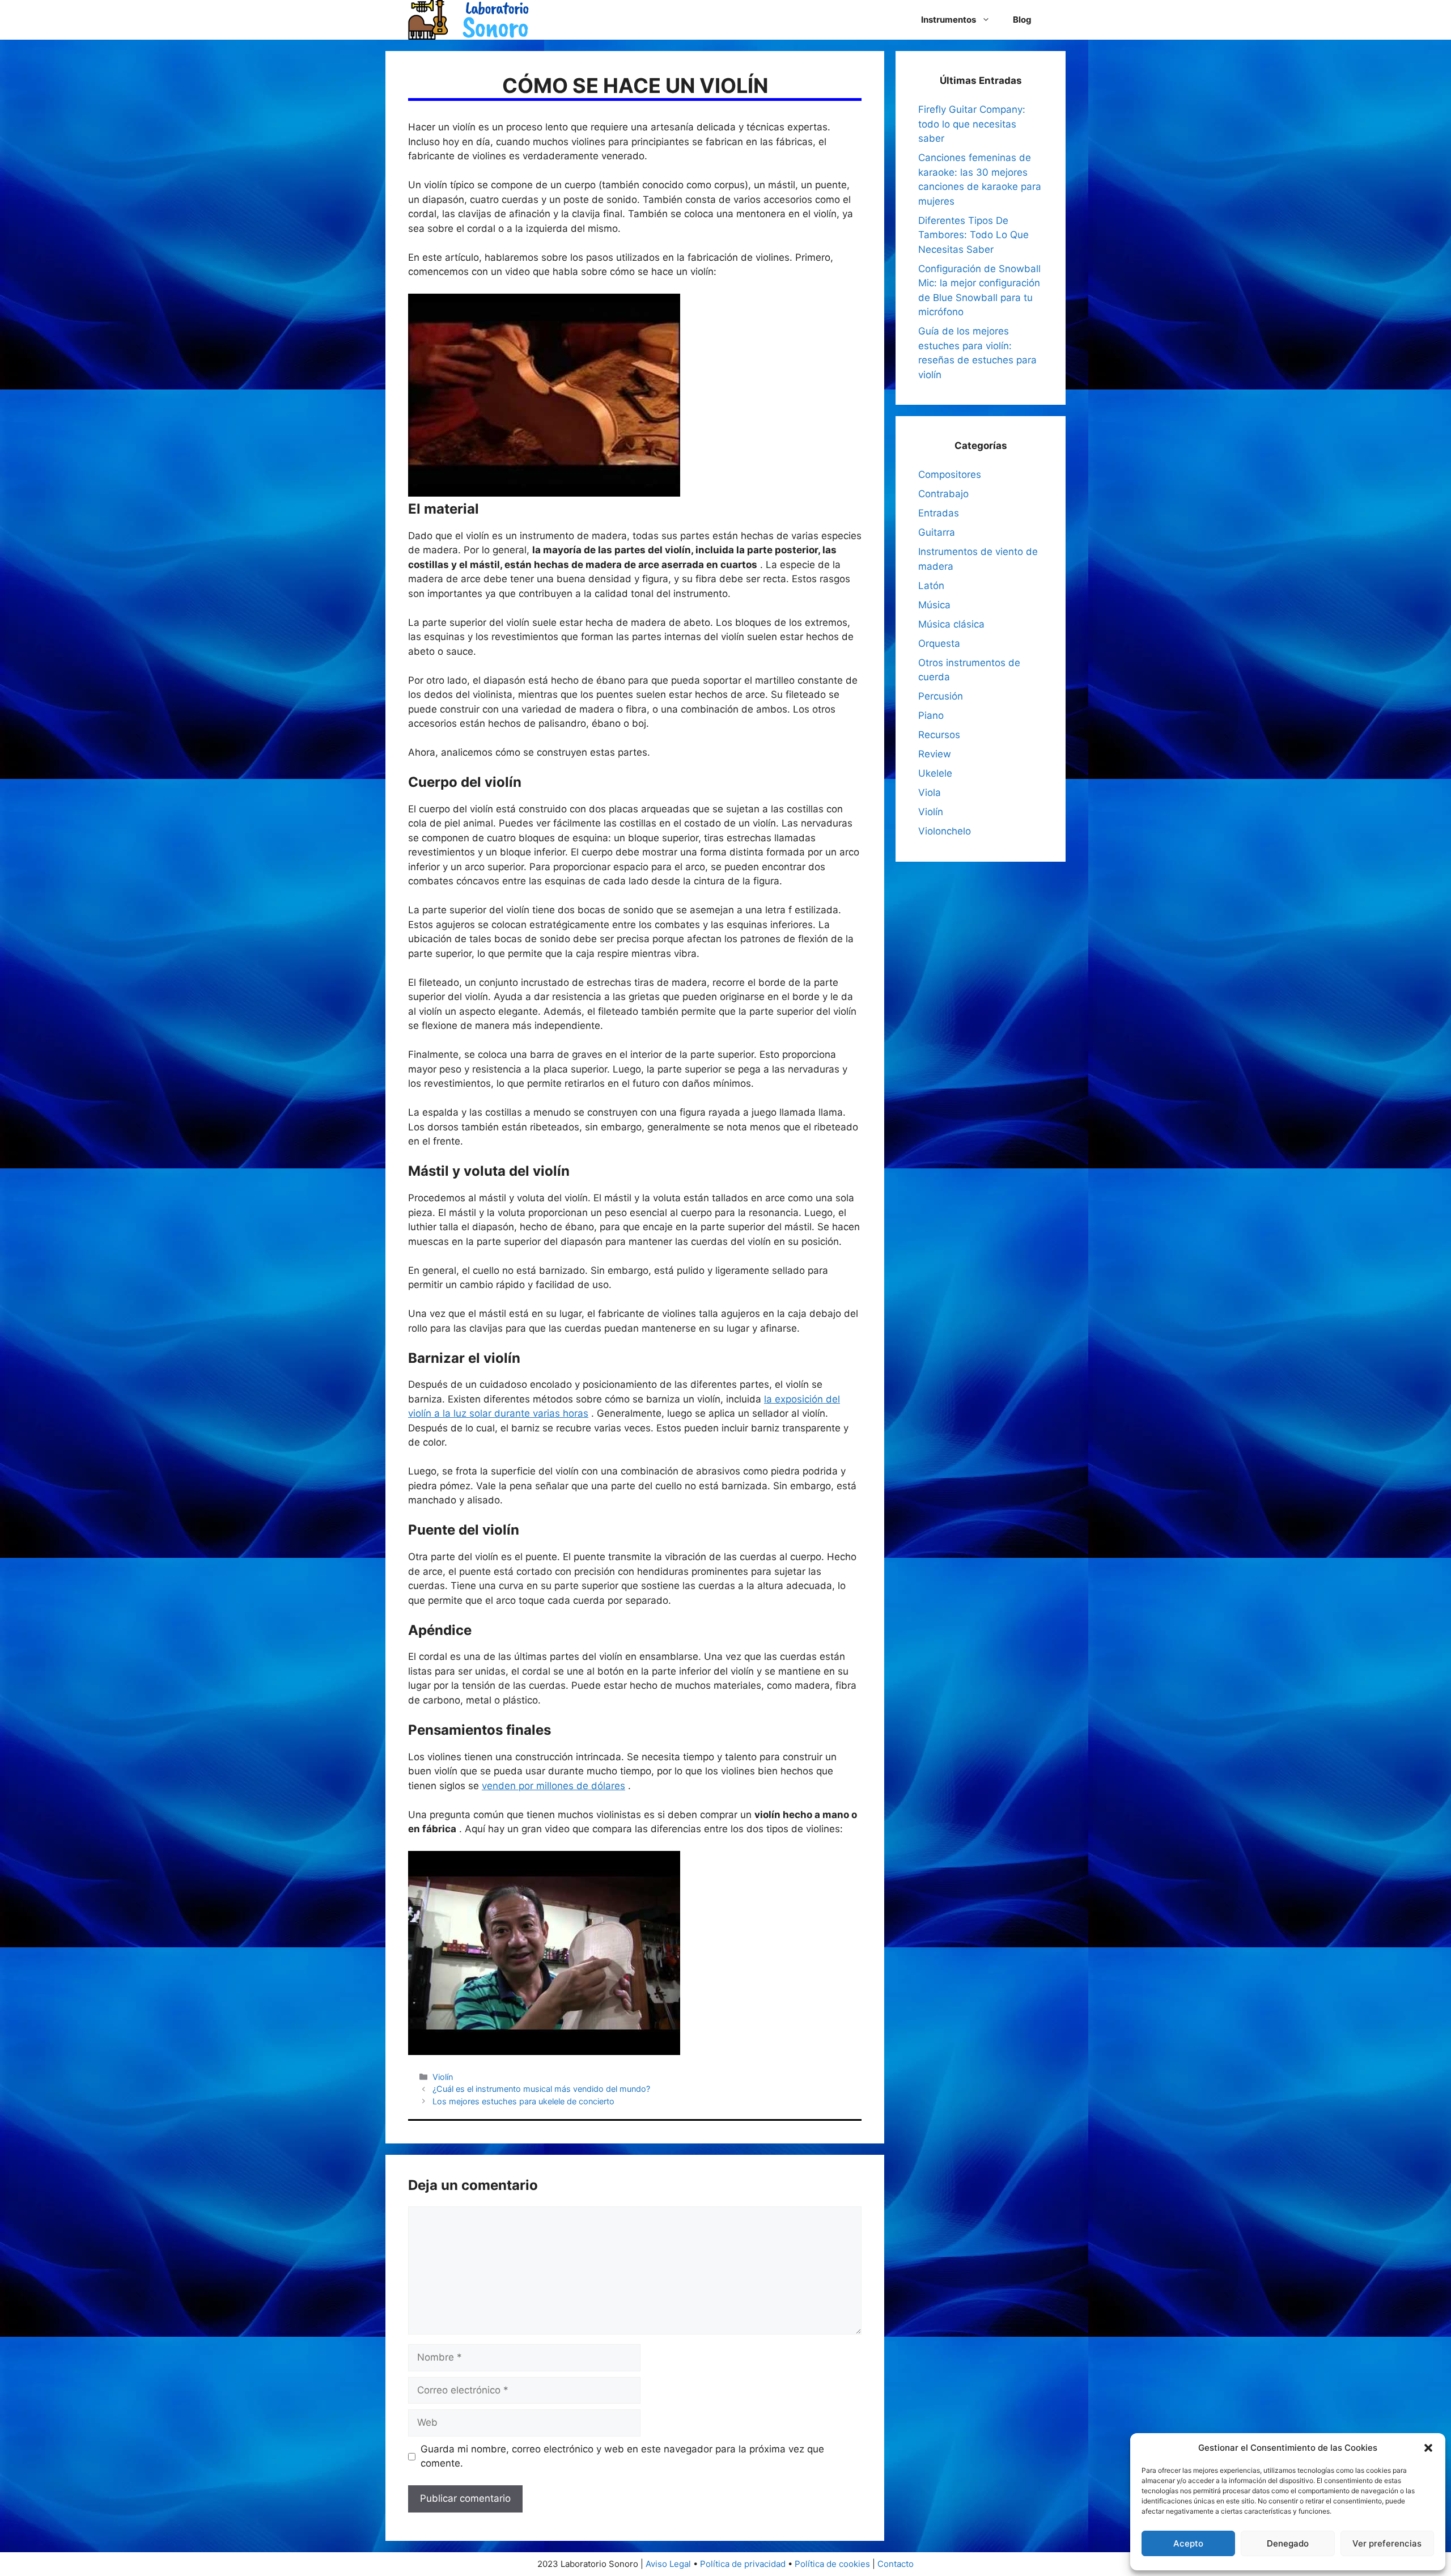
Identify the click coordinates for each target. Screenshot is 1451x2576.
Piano (931, 715)
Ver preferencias (1387, 2543)
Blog (1022, 20)
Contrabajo (943, 494)
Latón (931, 586)
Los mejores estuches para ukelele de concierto (523, 2101)
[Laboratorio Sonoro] (468, 19)
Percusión (941, 696)
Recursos (939, 735)
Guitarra (937, 532)
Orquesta (939, 643)
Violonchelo (945, 831)
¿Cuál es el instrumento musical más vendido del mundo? (541, 2089)
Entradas (939, 513)
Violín (443, 2077)
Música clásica (951, 624)
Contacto (896, 2564)
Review (935, 754)
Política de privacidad (743, 2564)
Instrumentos (949, 20)
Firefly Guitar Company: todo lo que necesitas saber (972, 124)
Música (934, 605)
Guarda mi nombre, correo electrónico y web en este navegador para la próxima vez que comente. (622, 2456)
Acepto (1188, 2543)
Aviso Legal (668, 2564)
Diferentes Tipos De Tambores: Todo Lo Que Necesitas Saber (973, 235)
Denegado (1288, 2543)
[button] (1428, 2448)
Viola (930, 793)
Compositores (950, 474)
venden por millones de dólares (553, 1786)
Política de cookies (832, 2564)
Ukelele (935, 773)
